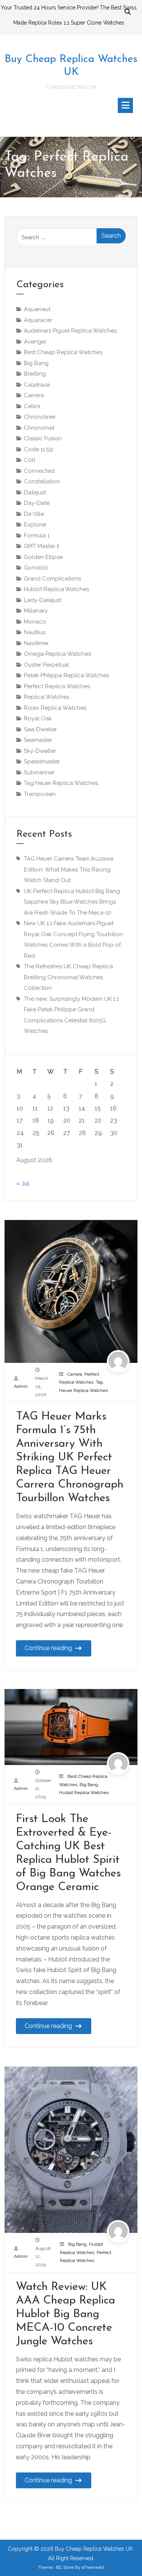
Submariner (39, 772)
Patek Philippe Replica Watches (66, 675)
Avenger (35, 342)
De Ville (34, 514)
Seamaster (38, 740)
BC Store (65, 2567)
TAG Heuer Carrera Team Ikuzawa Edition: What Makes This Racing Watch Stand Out (69, 869)
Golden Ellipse (43, 557)
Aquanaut (37, 309)
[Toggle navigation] (125, 105)
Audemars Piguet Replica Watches (70, 331)
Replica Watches (47, 697)
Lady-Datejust (43, 600)
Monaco (35, 622)
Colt (30, 460)
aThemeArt (93, 2567)
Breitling (35, 374)
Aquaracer (38, 320)
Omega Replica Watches (57, 654)
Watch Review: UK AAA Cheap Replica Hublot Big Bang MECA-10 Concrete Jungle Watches (66, 2314)
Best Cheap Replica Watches (63, 352)
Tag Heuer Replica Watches (61, 783)
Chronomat (39, 428)
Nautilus (35, 632)
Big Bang (89, 1785)
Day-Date (37, 503)
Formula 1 (37, 536)
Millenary (36, 611)
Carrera (75, 1374)
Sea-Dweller (40, 729)
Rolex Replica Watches (55, 708)
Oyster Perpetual (46, 665)
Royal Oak (38, 718)
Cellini (32, 406)
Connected (39, 471)
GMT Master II (41, 546)
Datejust (35, 492)
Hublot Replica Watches (84, 1793)
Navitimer (36, 643)
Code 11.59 (38, 449)
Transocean (40, 794)
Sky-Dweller (40, 751)
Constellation (42, 481)
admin (21, 1386)
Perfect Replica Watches (57, 686)
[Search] (128, 12)
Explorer (35, 525)
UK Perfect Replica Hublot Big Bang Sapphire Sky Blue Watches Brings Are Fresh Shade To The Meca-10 (72, 902)
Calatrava (37, 385)
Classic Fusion (43, 438)
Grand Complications (52, 579)
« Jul (23, 1184)
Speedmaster (42, 762)
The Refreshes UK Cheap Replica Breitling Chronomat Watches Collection (68, 977)
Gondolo (36, 568)
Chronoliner (40, 417)
